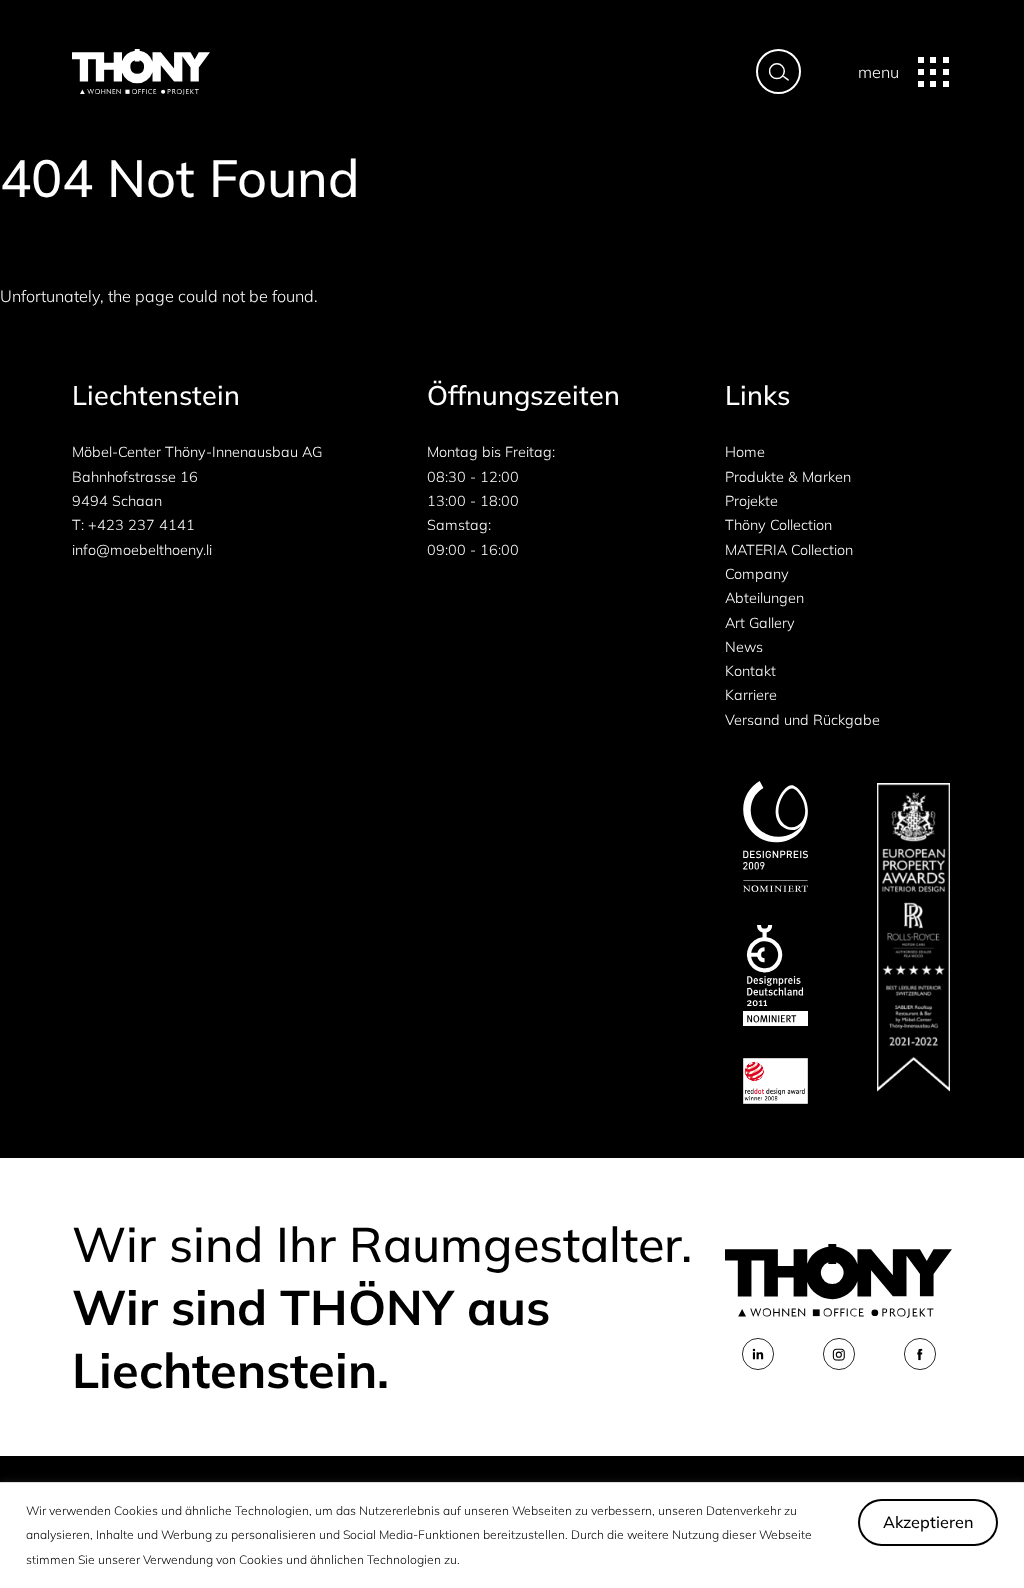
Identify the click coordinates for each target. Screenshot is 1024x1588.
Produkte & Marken (788, 477)
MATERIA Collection (789, 550)
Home (745, 452)
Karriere (751, 695)
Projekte (751, 501)
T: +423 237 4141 (133, 525)
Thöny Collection (778, 525)
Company (757, 574)
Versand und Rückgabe (802, 720)
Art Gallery (760, 623)
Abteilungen (764, 598)
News (744, 647)
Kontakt (750, 671)
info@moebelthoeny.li (142, 550)
